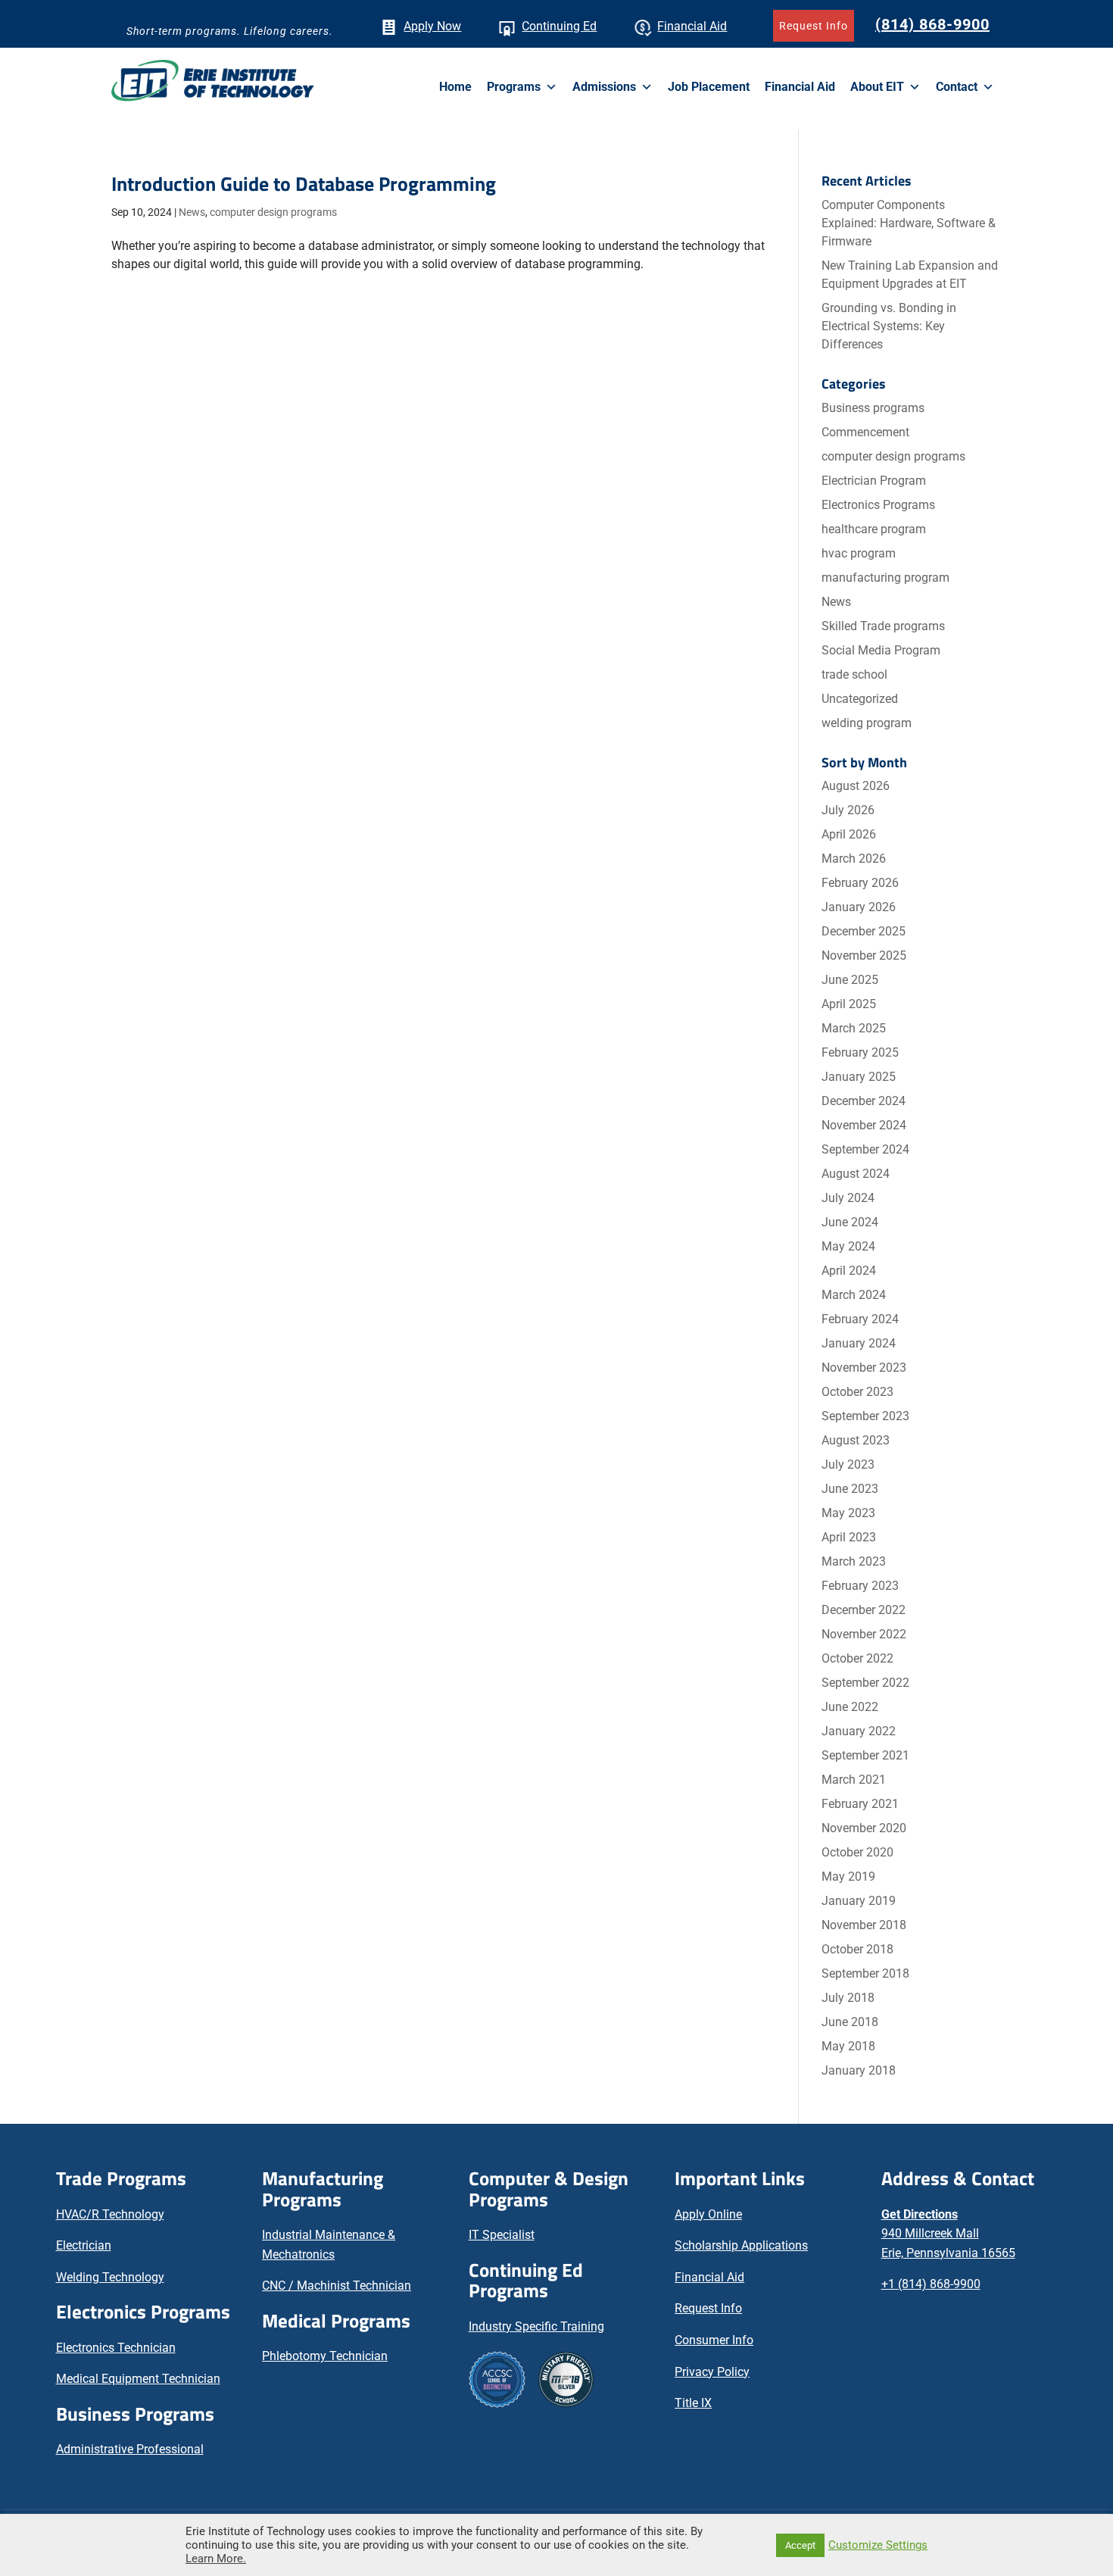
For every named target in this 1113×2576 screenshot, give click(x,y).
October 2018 (857, 1949)
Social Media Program (881, 650)
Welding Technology (110, 2277)
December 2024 (864, 1101)
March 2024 (854, 1295)
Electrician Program (874, 481)
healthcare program (874, 529)
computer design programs (273, 212)
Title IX (693, 2403)
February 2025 (860, 1052)
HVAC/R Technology (110, 2214)
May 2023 (848, 1513)
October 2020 (857, 1852)
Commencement (865, 432)
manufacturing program (885, 578)
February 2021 (860, 1804)
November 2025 (864, 955)
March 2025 (854, 1028)
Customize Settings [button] (878, 2545)
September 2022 (865, 1683)
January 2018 (859, 2070)
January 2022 (859, 1731)
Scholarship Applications (741, 2245)
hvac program (859, 553)
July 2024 (848, 1198)
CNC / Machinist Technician (337, 2286)
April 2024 (849, 1271)
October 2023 (857, 1392)
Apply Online (708, 2214)
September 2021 (865, 1755)
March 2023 (854, 1561)
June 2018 (850, 2022)
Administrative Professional (130, 2449)
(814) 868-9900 (932, 24)
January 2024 (859, 1343)
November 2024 (864, 1125)
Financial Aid (692, 26)
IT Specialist (502, 2235)
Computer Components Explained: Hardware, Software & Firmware (909, 223)
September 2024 (865, 1149)
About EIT (877, 87)
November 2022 (864, 1634)
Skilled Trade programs (883, 626)
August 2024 (856, 1174)
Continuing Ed (559, 26)
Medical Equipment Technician (138, 2379)
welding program (867, 723)
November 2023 (864, 1368)
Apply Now (432, 26)
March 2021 (854, 1780)
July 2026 (848, 810)
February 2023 (860, 1586)
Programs (514, 87)
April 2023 (849, 1537)
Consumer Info (714, 2340)
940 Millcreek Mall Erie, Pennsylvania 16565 (948, 2234)
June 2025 (850, 980)
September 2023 (865, 1416)
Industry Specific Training (536, 2326)
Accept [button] (800, 2545)
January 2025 (859, 1077)
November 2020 (864, 1828)
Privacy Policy (712, 2372)
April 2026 (849, 834)
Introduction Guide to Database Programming (304, 184)
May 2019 (848, 1877)
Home (455, 87)
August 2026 (856, 786)
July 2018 (848, 1998)
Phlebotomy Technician (325, 2356)
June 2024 (850, 1222)
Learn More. (216, 2559)
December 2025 (864, 931)
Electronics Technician (116, 2348)
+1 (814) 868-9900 (931, 2284)
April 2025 (849, 1004)
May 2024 (848, 1246)
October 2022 (857, 1658)
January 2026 (859, 907)
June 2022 (850, 1707)
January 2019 (859, 1901)
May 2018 (848, 2046)
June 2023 (850, 1489)
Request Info (814, 26)
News (192, 212)
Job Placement (709, 87)
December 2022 (864, 1610)
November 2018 (864, 1925)
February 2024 (860, 1319)
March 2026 (854, 859)
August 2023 (856, 1440)
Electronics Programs (878, 505)
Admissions (604, 87)
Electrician (84, 2245)
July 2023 (848, 1464)
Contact (957, 87)
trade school (854, 674)
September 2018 (865, 1973)
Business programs (873, 408)
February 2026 (860, 883)
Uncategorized (860, 699)
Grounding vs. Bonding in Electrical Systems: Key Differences (889, 326)
